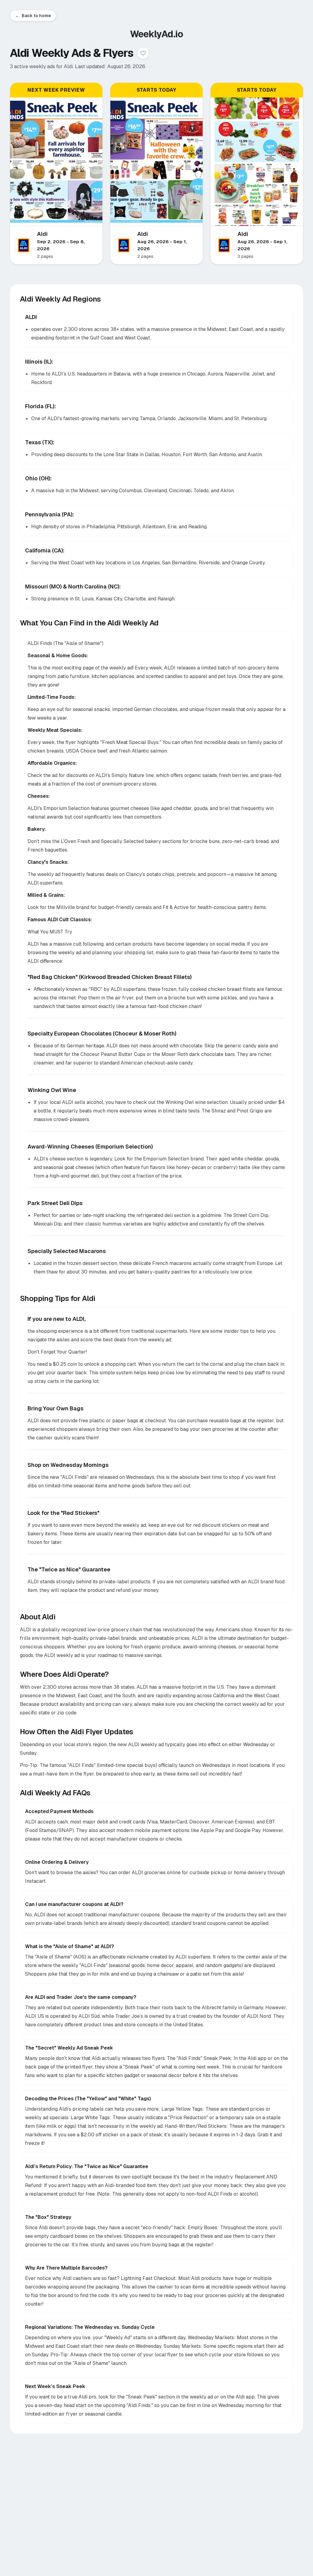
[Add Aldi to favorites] (143, 53)
